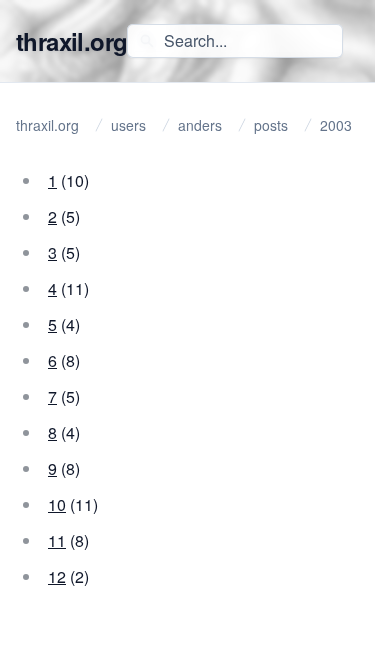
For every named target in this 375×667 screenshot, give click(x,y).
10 (57, 504)
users (128, 125)
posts (271, 125)
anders (200, 125)
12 (57, 576)
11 (57, 540)
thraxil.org (71, 41)
